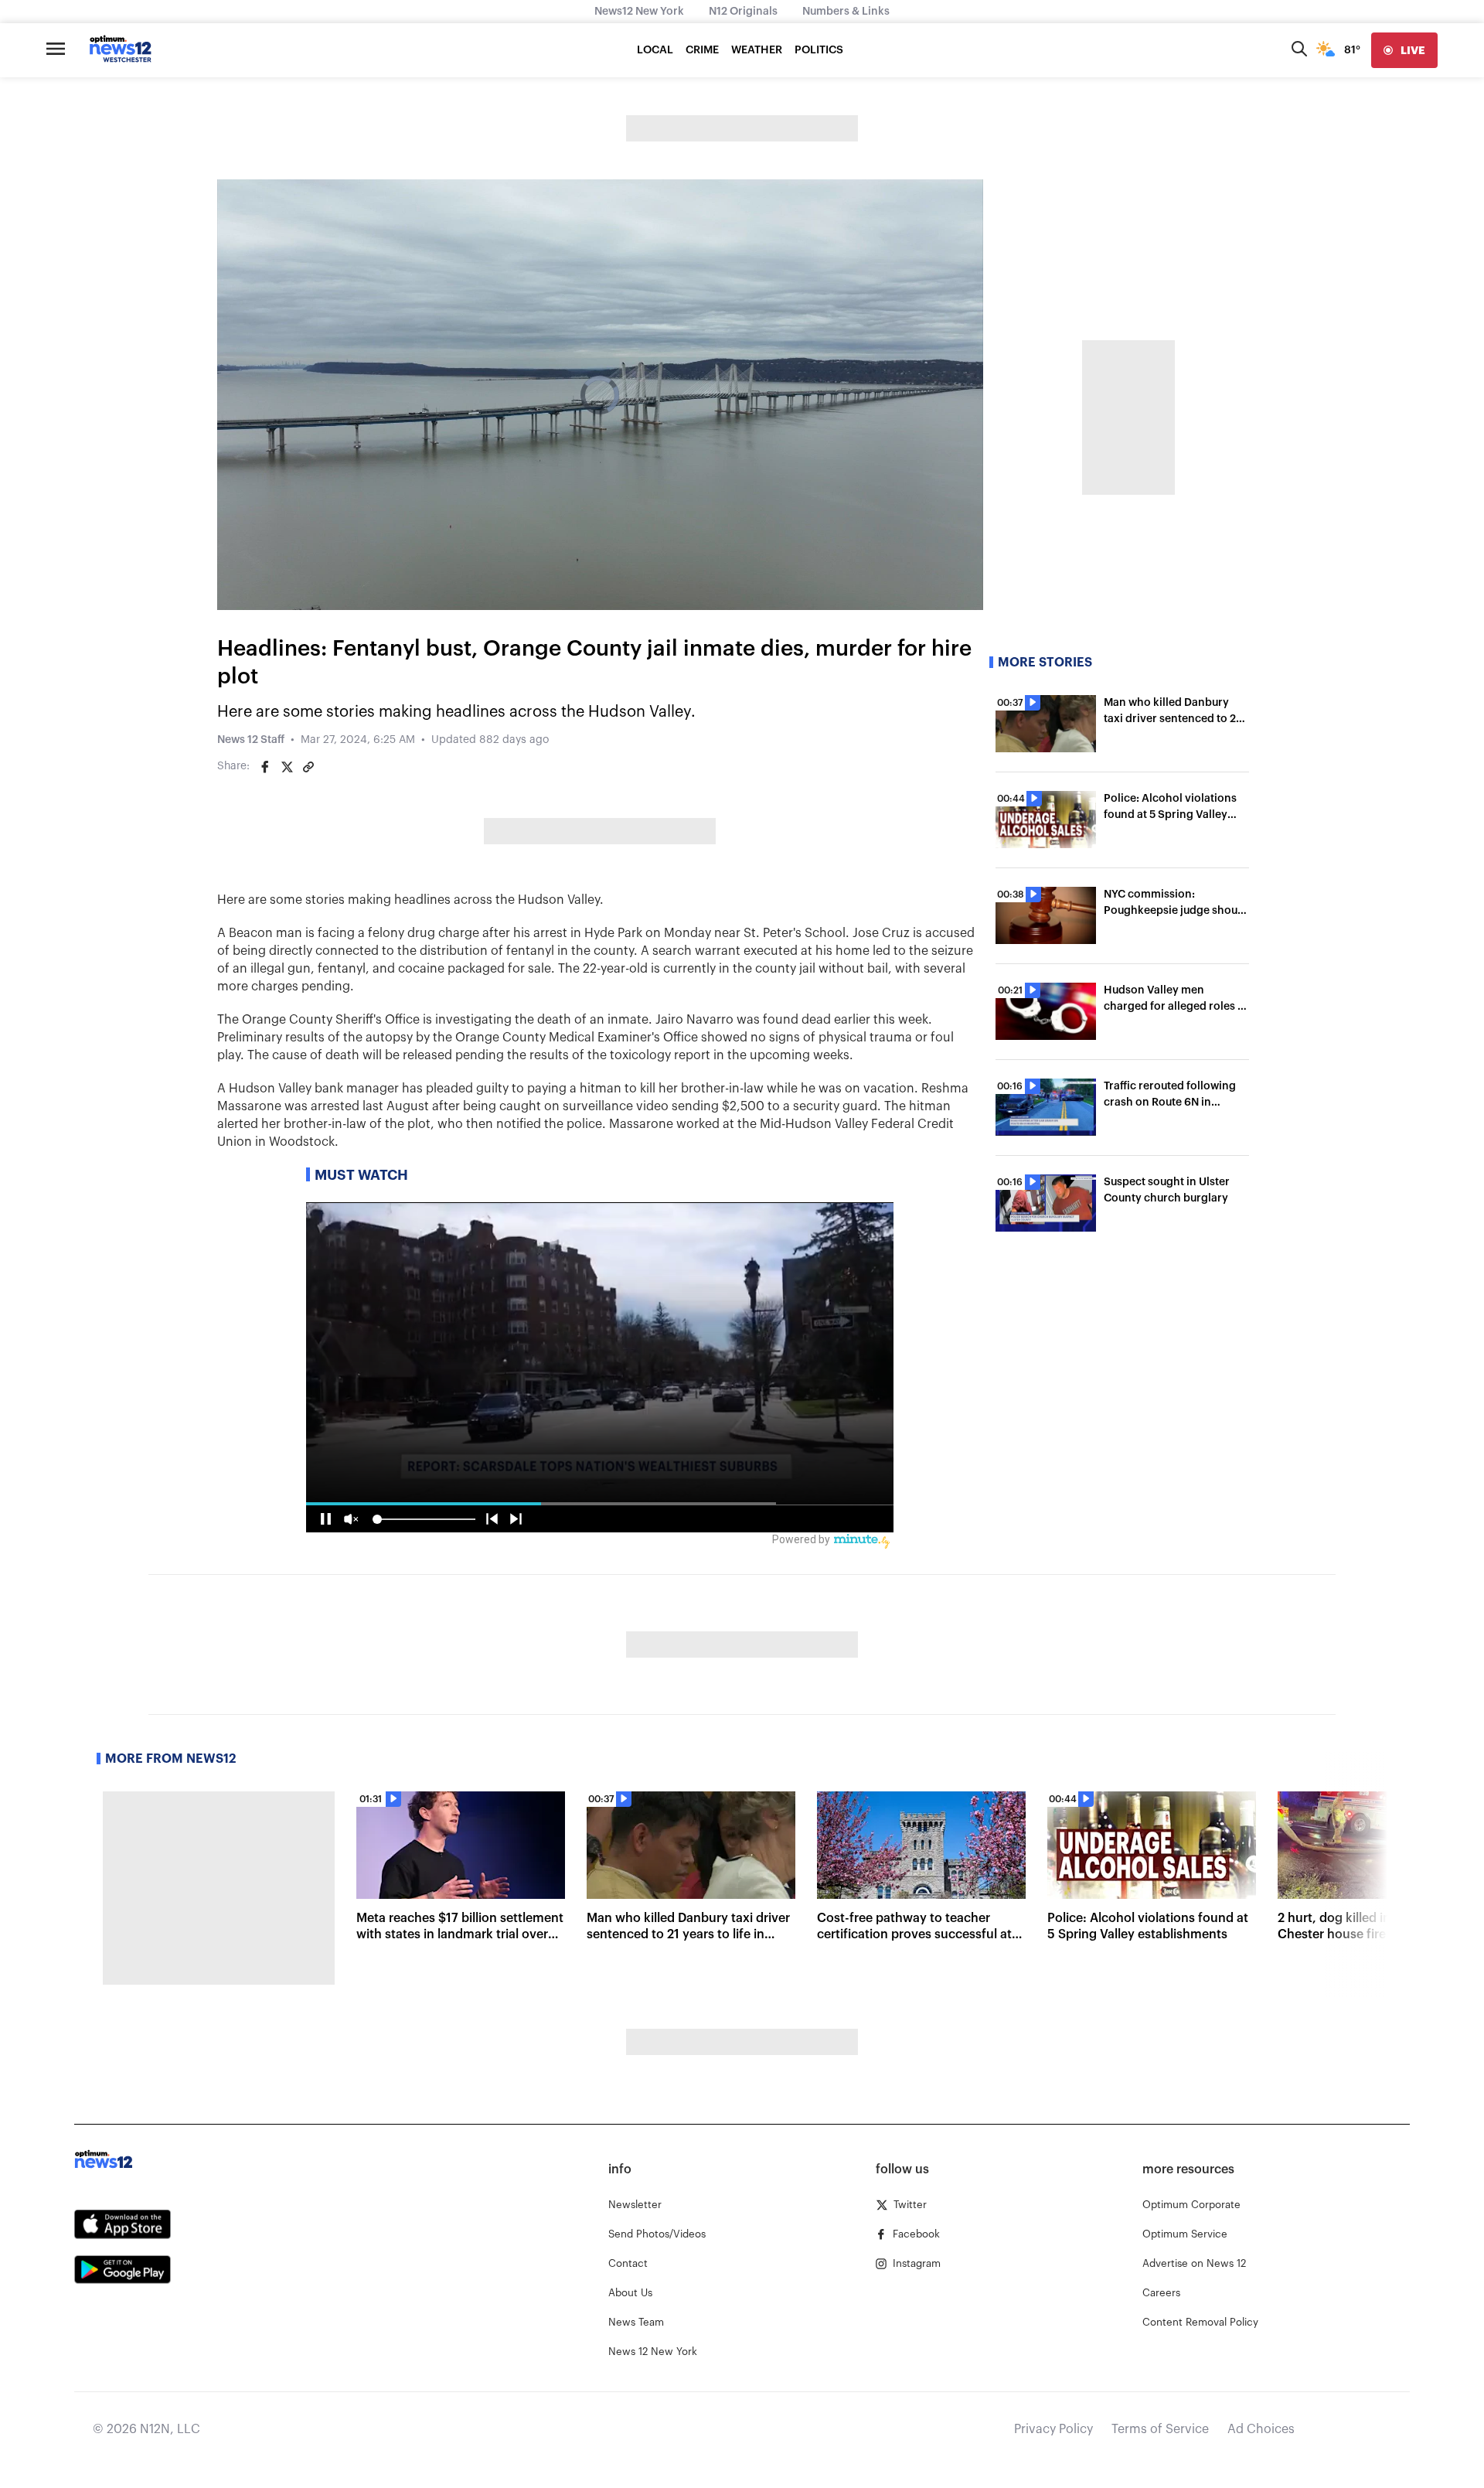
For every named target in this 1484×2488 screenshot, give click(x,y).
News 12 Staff (251, 740)
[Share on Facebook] (265, 767)
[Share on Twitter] (287, 767)
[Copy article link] (308, 767)
